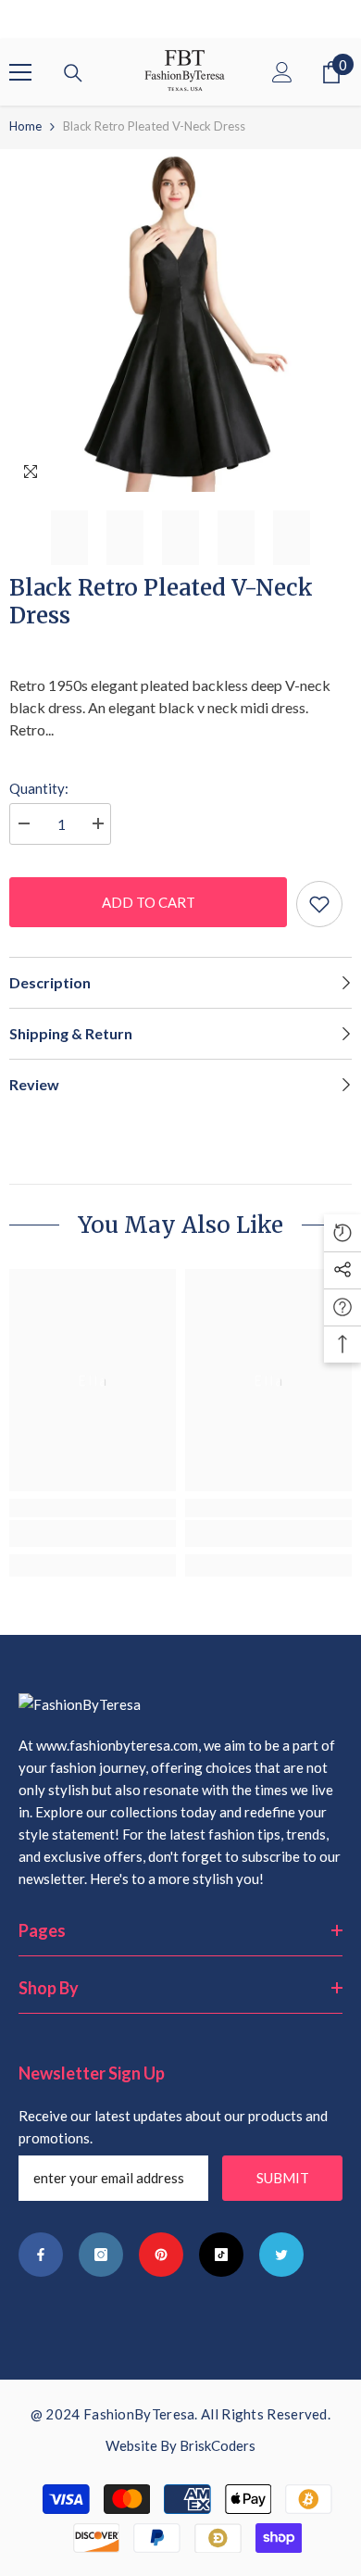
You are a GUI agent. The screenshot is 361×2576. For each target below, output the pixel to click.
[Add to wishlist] (319, 904)
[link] (93, 1533)
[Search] (73, 73)
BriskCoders (218, 2445)
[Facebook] (41, 2255)
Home (25, 126)
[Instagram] (101, 2255)
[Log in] (282, 72)
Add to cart (149, 902)
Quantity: (39, 788)
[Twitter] (281, 2255)
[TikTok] (221, 2255)
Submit (283, 2178)
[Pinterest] (161, 2255)
